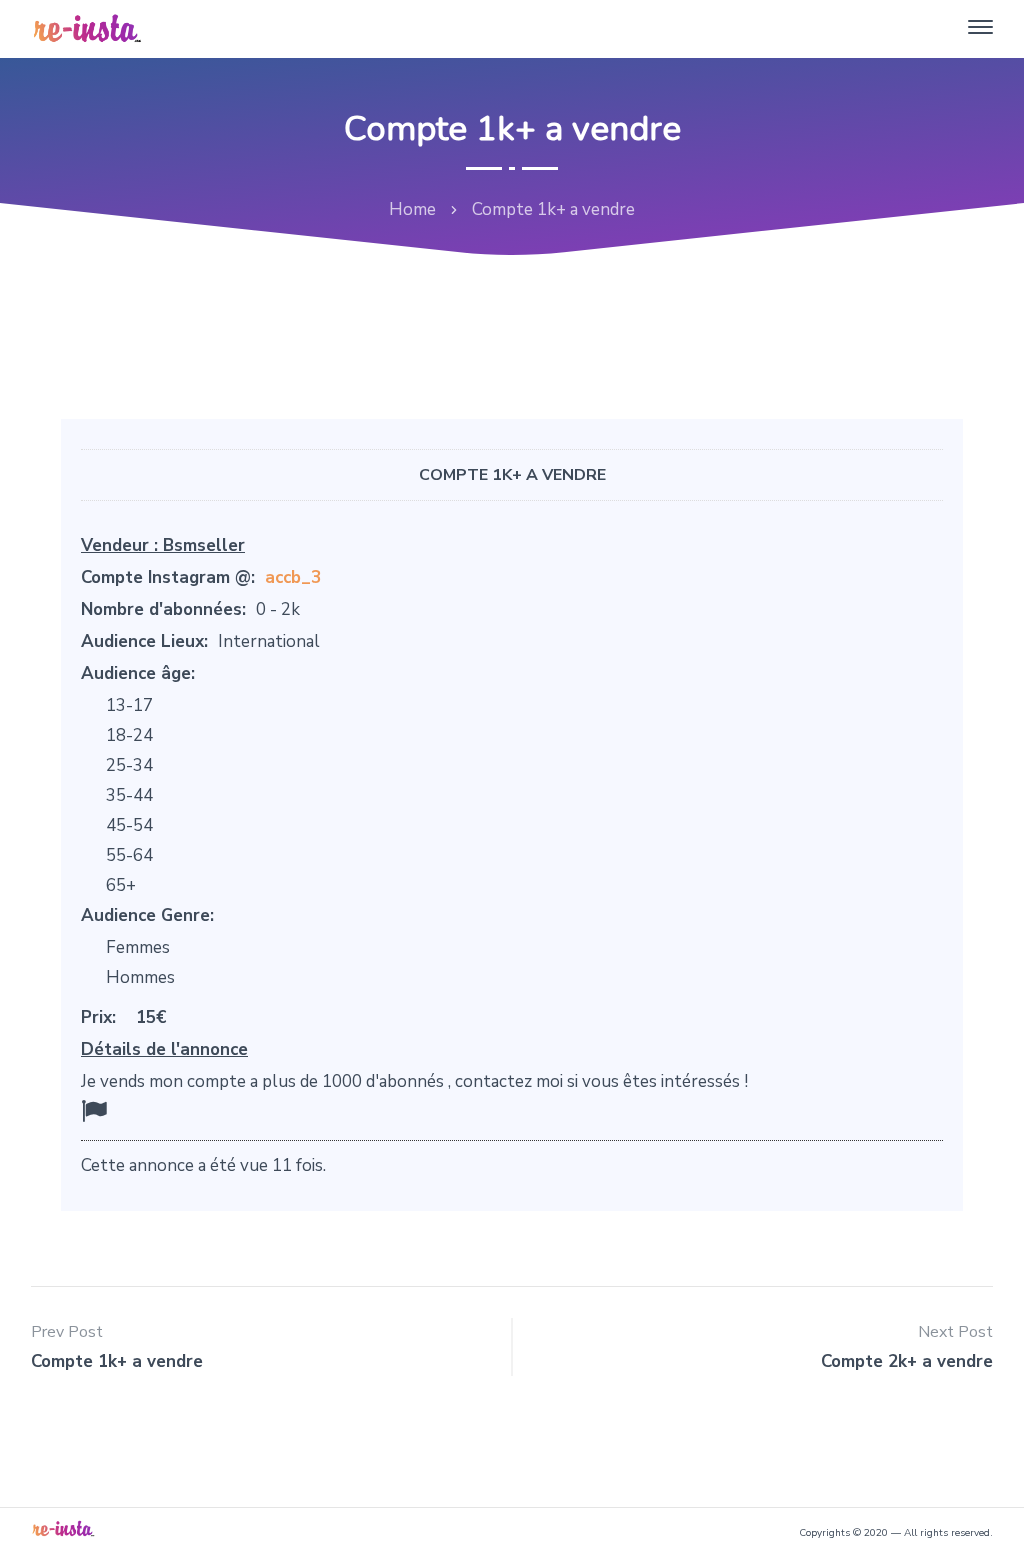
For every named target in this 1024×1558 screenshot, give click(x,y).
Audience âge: (138, 673)
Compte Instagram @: (168, 577)
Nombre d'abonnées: (163, 609)
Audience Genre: (147, 915)
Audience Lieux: (144, 641)
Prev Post (67, 1332)
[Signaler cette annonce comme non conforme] (94, 1111)
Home (412, 209)
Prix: (98, 1017)
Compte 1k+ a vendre (512, 475)
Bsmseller (204, 545)
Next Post (955, 1332)
